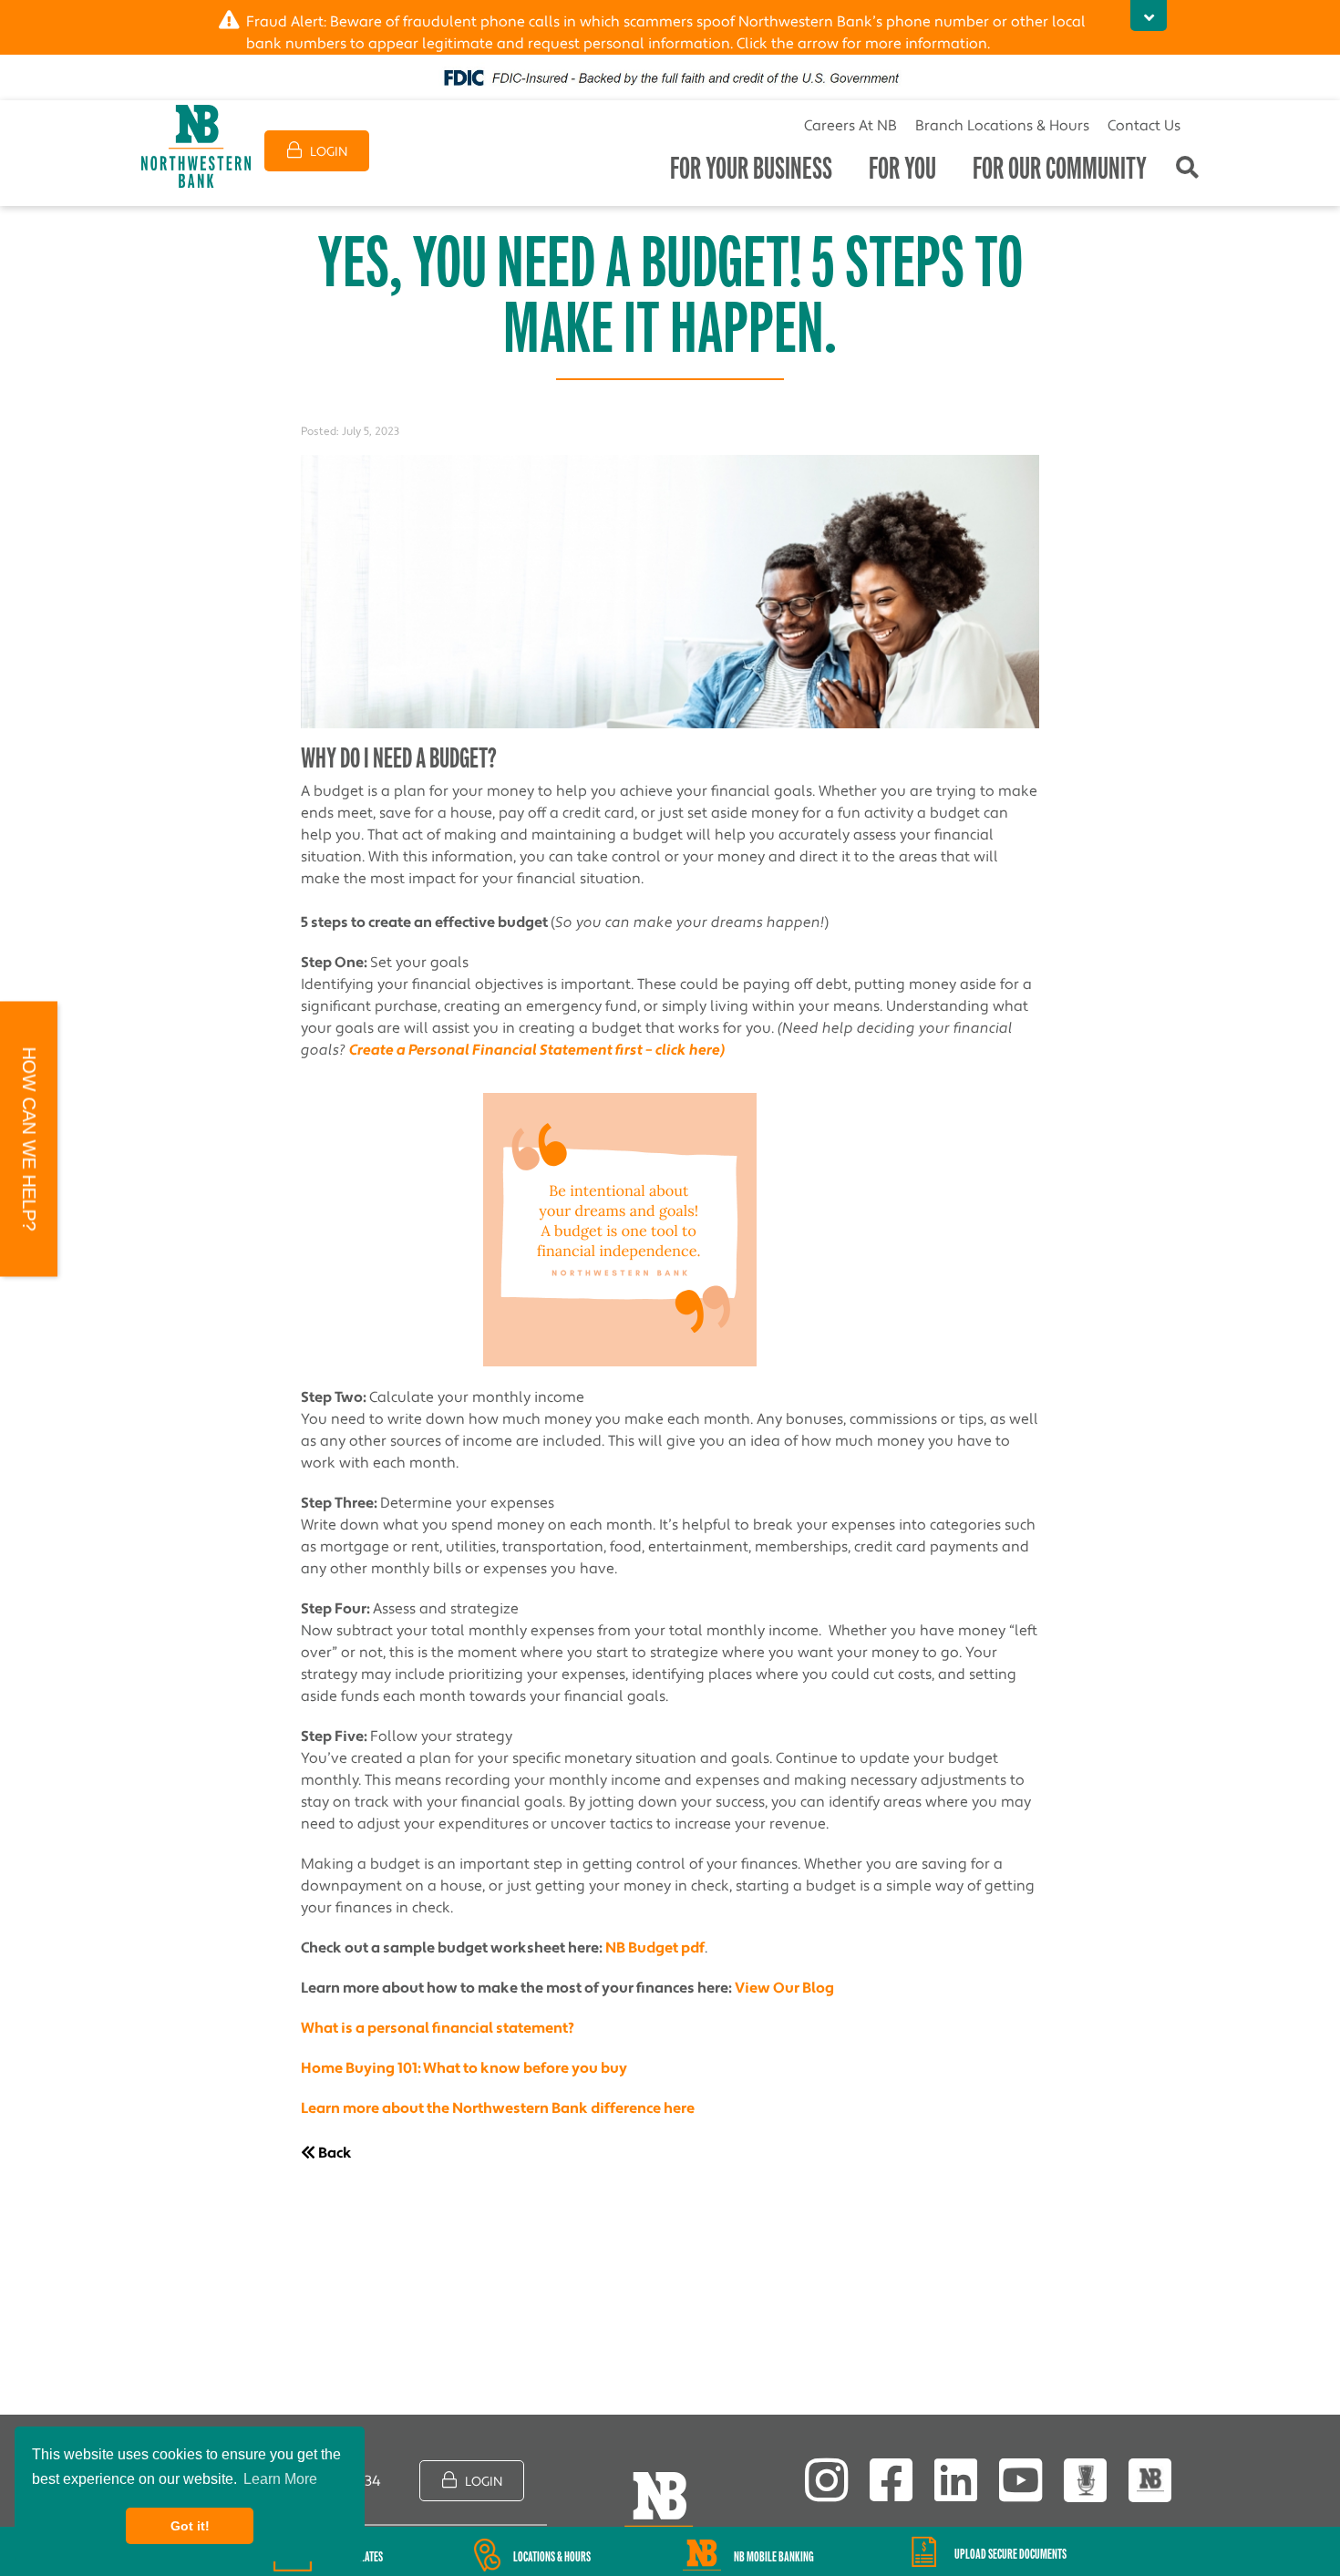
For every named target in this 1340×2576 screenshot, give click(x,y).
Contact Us (1144, 126)
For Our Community (1060, 168)
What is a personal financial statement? (438, 2028)
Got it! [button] (190, 2526)
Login (327, 152)
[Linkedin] (956, 2480)
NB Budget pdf (655, 1948)
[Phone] (1150, 2481)
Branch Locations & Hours (1002, 126)
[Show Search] (1187, 169)
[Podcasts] (1085, 2481)
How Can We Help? (29, 1139)
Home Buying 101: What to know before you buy (464, 2068)
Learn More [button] (280, 2479)
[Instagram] (826, 2480)
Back (334, 2153)
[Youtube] (1020, 2480)
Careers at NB (850, 126)
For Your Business (751, 168)
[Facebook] (891, 2480)
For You (902, 168)
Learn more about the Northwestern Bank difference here (498, 2108)
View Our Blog (784, 1988)
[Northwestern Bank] (196, 146)
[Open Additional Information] (1149, 15)
